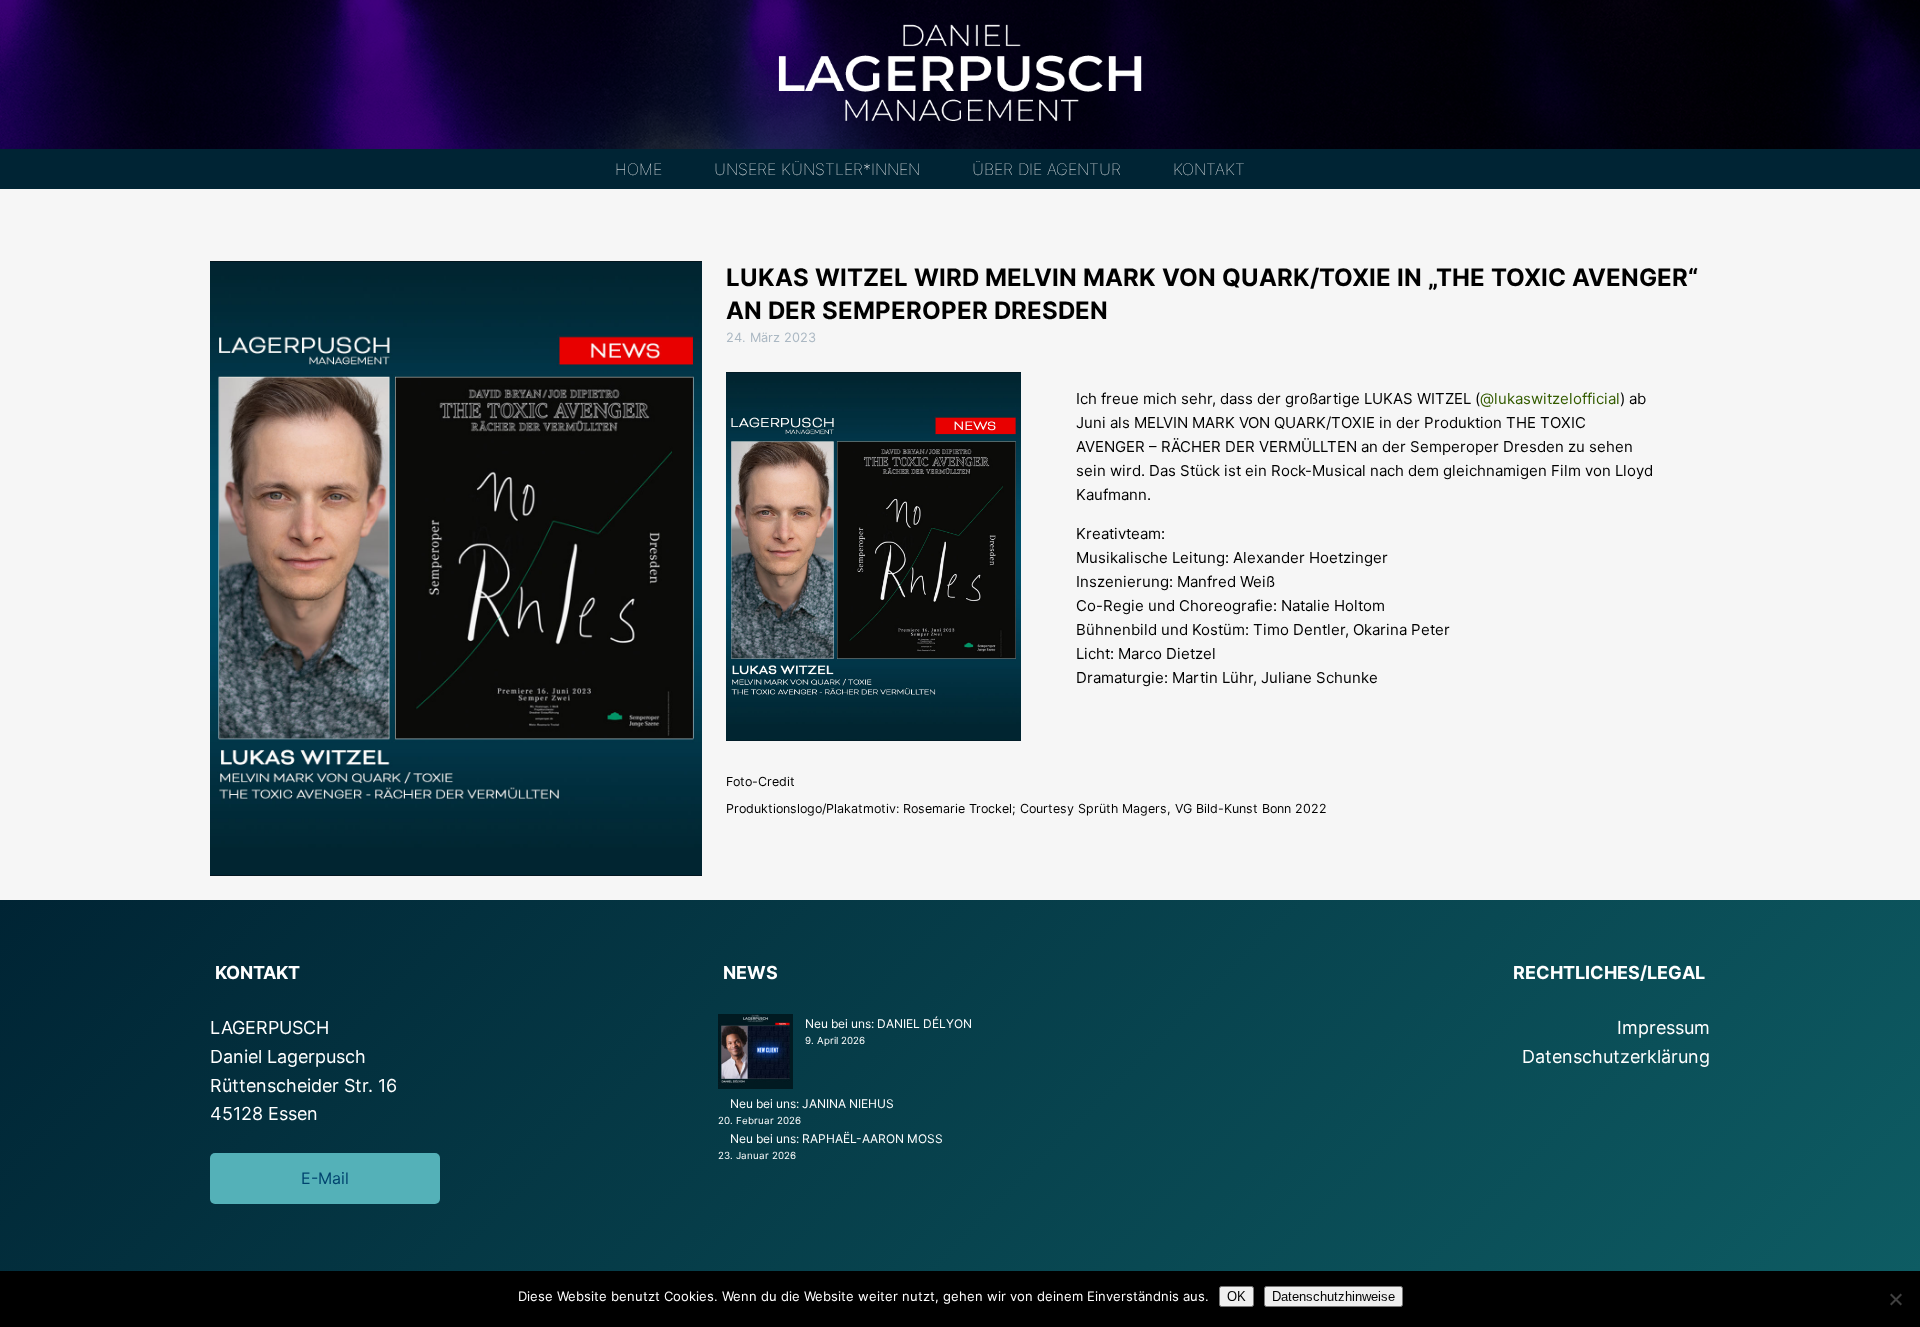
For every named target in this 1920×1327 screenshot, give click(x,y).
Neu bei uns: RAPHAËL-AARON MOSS (836, 1138)
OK (1236, 1296)
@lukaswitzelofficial (1550, 398)
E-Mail (325, 1178)
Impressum (1663, 1027)
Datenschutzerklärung (1616, 1056)
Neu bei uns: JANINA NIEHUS (812, 1103)
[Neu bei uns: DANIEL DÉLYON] (755, 1054)
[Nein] (1895, 1299)
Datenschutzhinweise (1333, 1296)
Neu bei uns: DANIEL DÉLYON (888, 1023)
